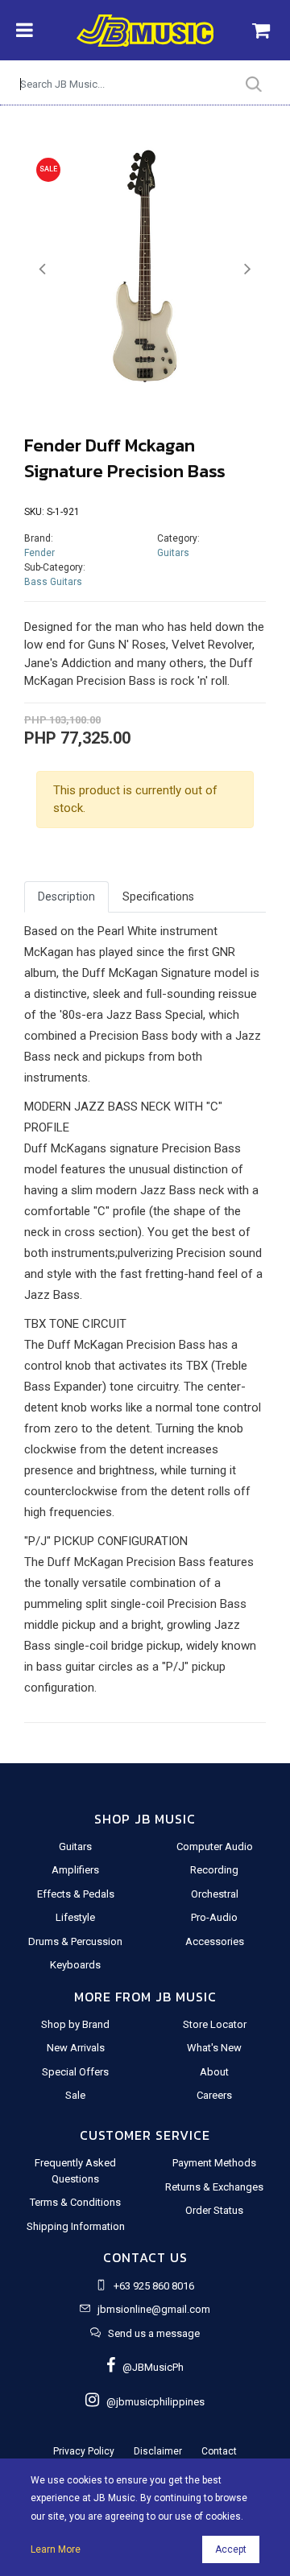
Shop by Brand (75, 2024)
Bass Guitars (53, 582)
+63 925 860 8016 (154, 2286)
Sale (75, 2095)
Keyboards (75, 1965)
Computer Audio (215, 1846)
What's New (214, 2048)
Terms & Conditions (75, 2202)
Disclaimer (158, 2451)
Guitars (173, 553)
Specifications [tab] (158, 896)
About (214, 2072)
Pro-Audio (214, 1917)
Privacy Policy (84, 2451)
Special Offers (75, 2072)
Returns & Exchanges (214, 2187)
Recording (214, 1870)
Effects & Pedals (76, 1894)
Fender (39, 553)
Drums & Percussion (75, 1941)
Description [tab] (66, 896)
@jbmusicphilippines (152, 2402)
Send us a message (154, 2333)
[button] (42, 269)
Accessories (215, 1941)
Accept (231, 2549)
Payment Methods (214, 2163)
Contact (219, 2451)
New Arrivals (76, 2048)
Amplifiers (75, 1870)
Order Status (214, 2210)
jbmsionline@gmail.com (154, 2309)
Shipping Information (76, 2226)
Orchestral (215, 1894)
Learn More (56, 2549)
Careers (214, 2095)
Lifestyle (75, 1917)
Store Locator (215, 2024)
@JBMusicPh (149, 2367)
